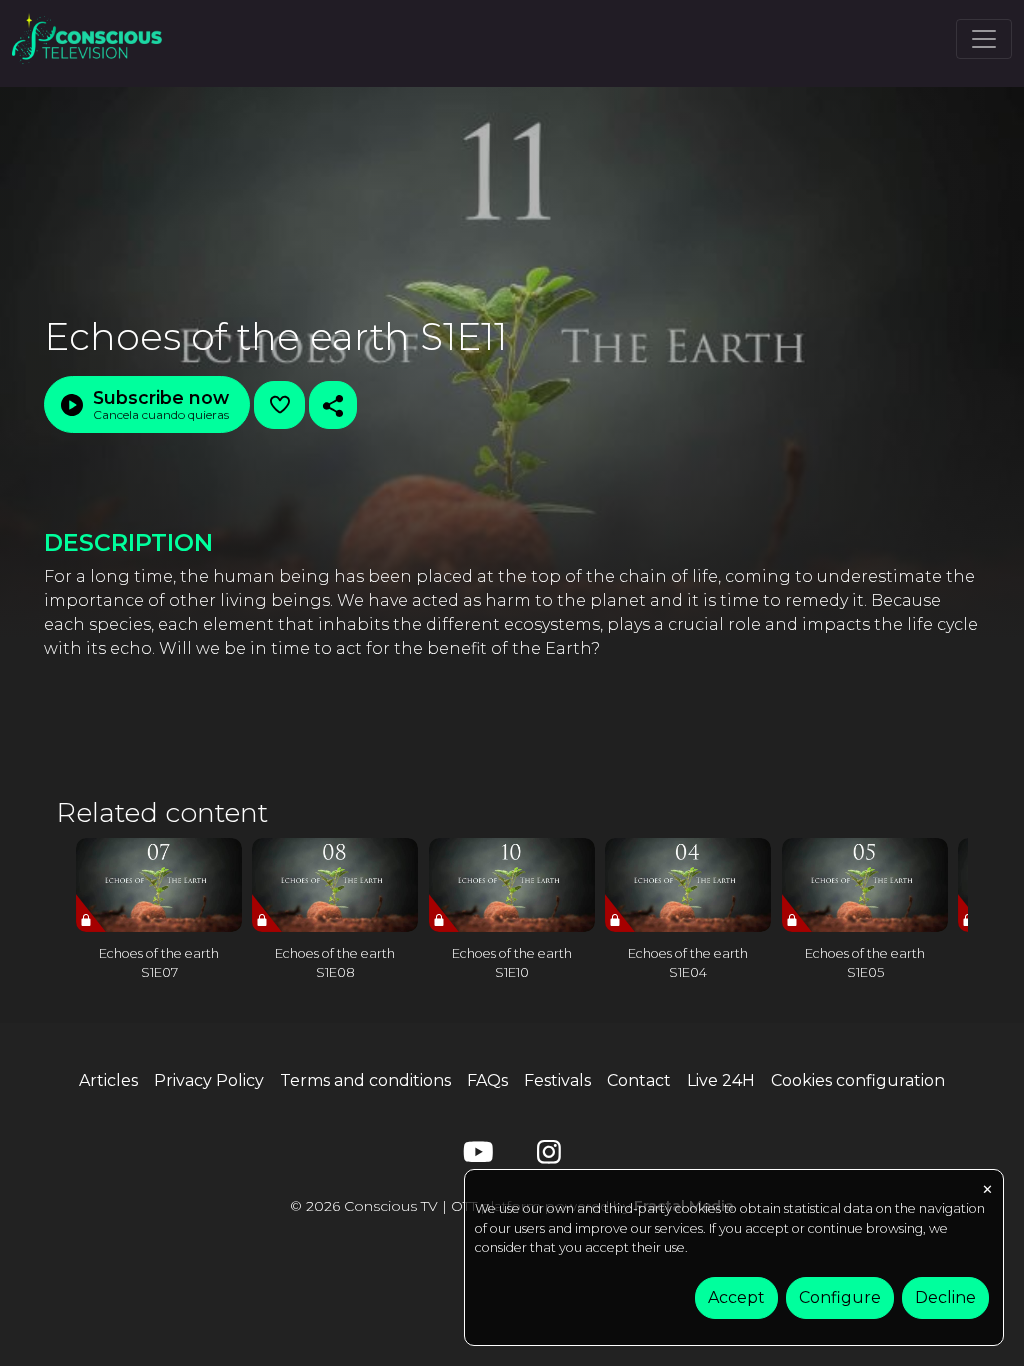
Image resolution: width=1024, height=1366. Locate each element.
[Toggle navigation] (984, 39)
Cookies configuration (858, 1080)
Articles (108, 1080)
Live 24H (721, 1080)
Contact (639, 1080)
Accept (736, 1297)
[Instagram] (549, 1156)
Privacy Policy (209, 1080)
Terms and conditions (365, 1080)
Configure (840, 1297)
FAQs (487, 1080)
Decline (945, 1297)
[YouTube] (475, 1156)
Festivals (557, 1080)
